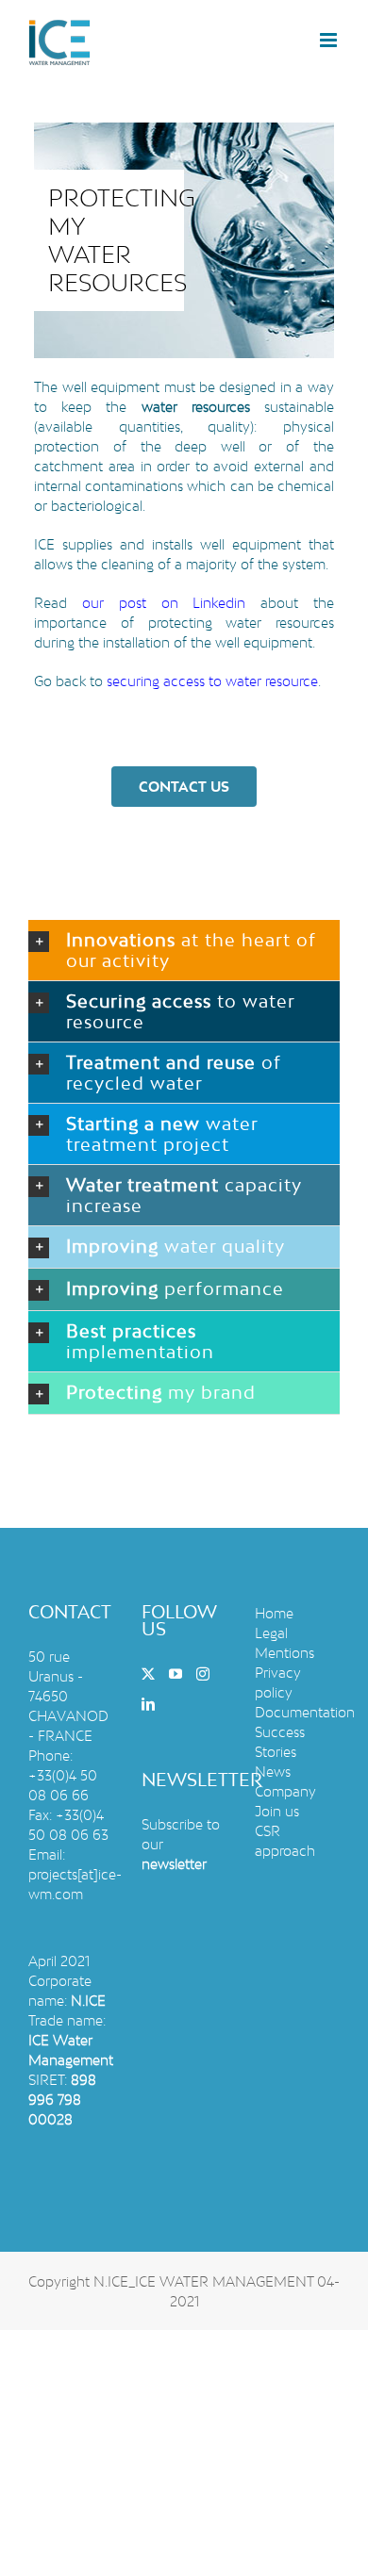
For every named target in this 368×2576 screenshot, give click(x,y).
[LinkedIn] (148, 1704)
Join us (277, 1811)
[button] (184, 950)
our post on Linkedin (164, 603)
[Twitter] (148, 1674)
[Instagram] (203, 1674)
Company (285, 1791)
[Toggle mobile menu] (330, 40)
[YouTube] (176, 1674)
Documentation (305, 1712)
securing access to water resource (212, 681)
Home (274, 1613)
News (273, 1772)
